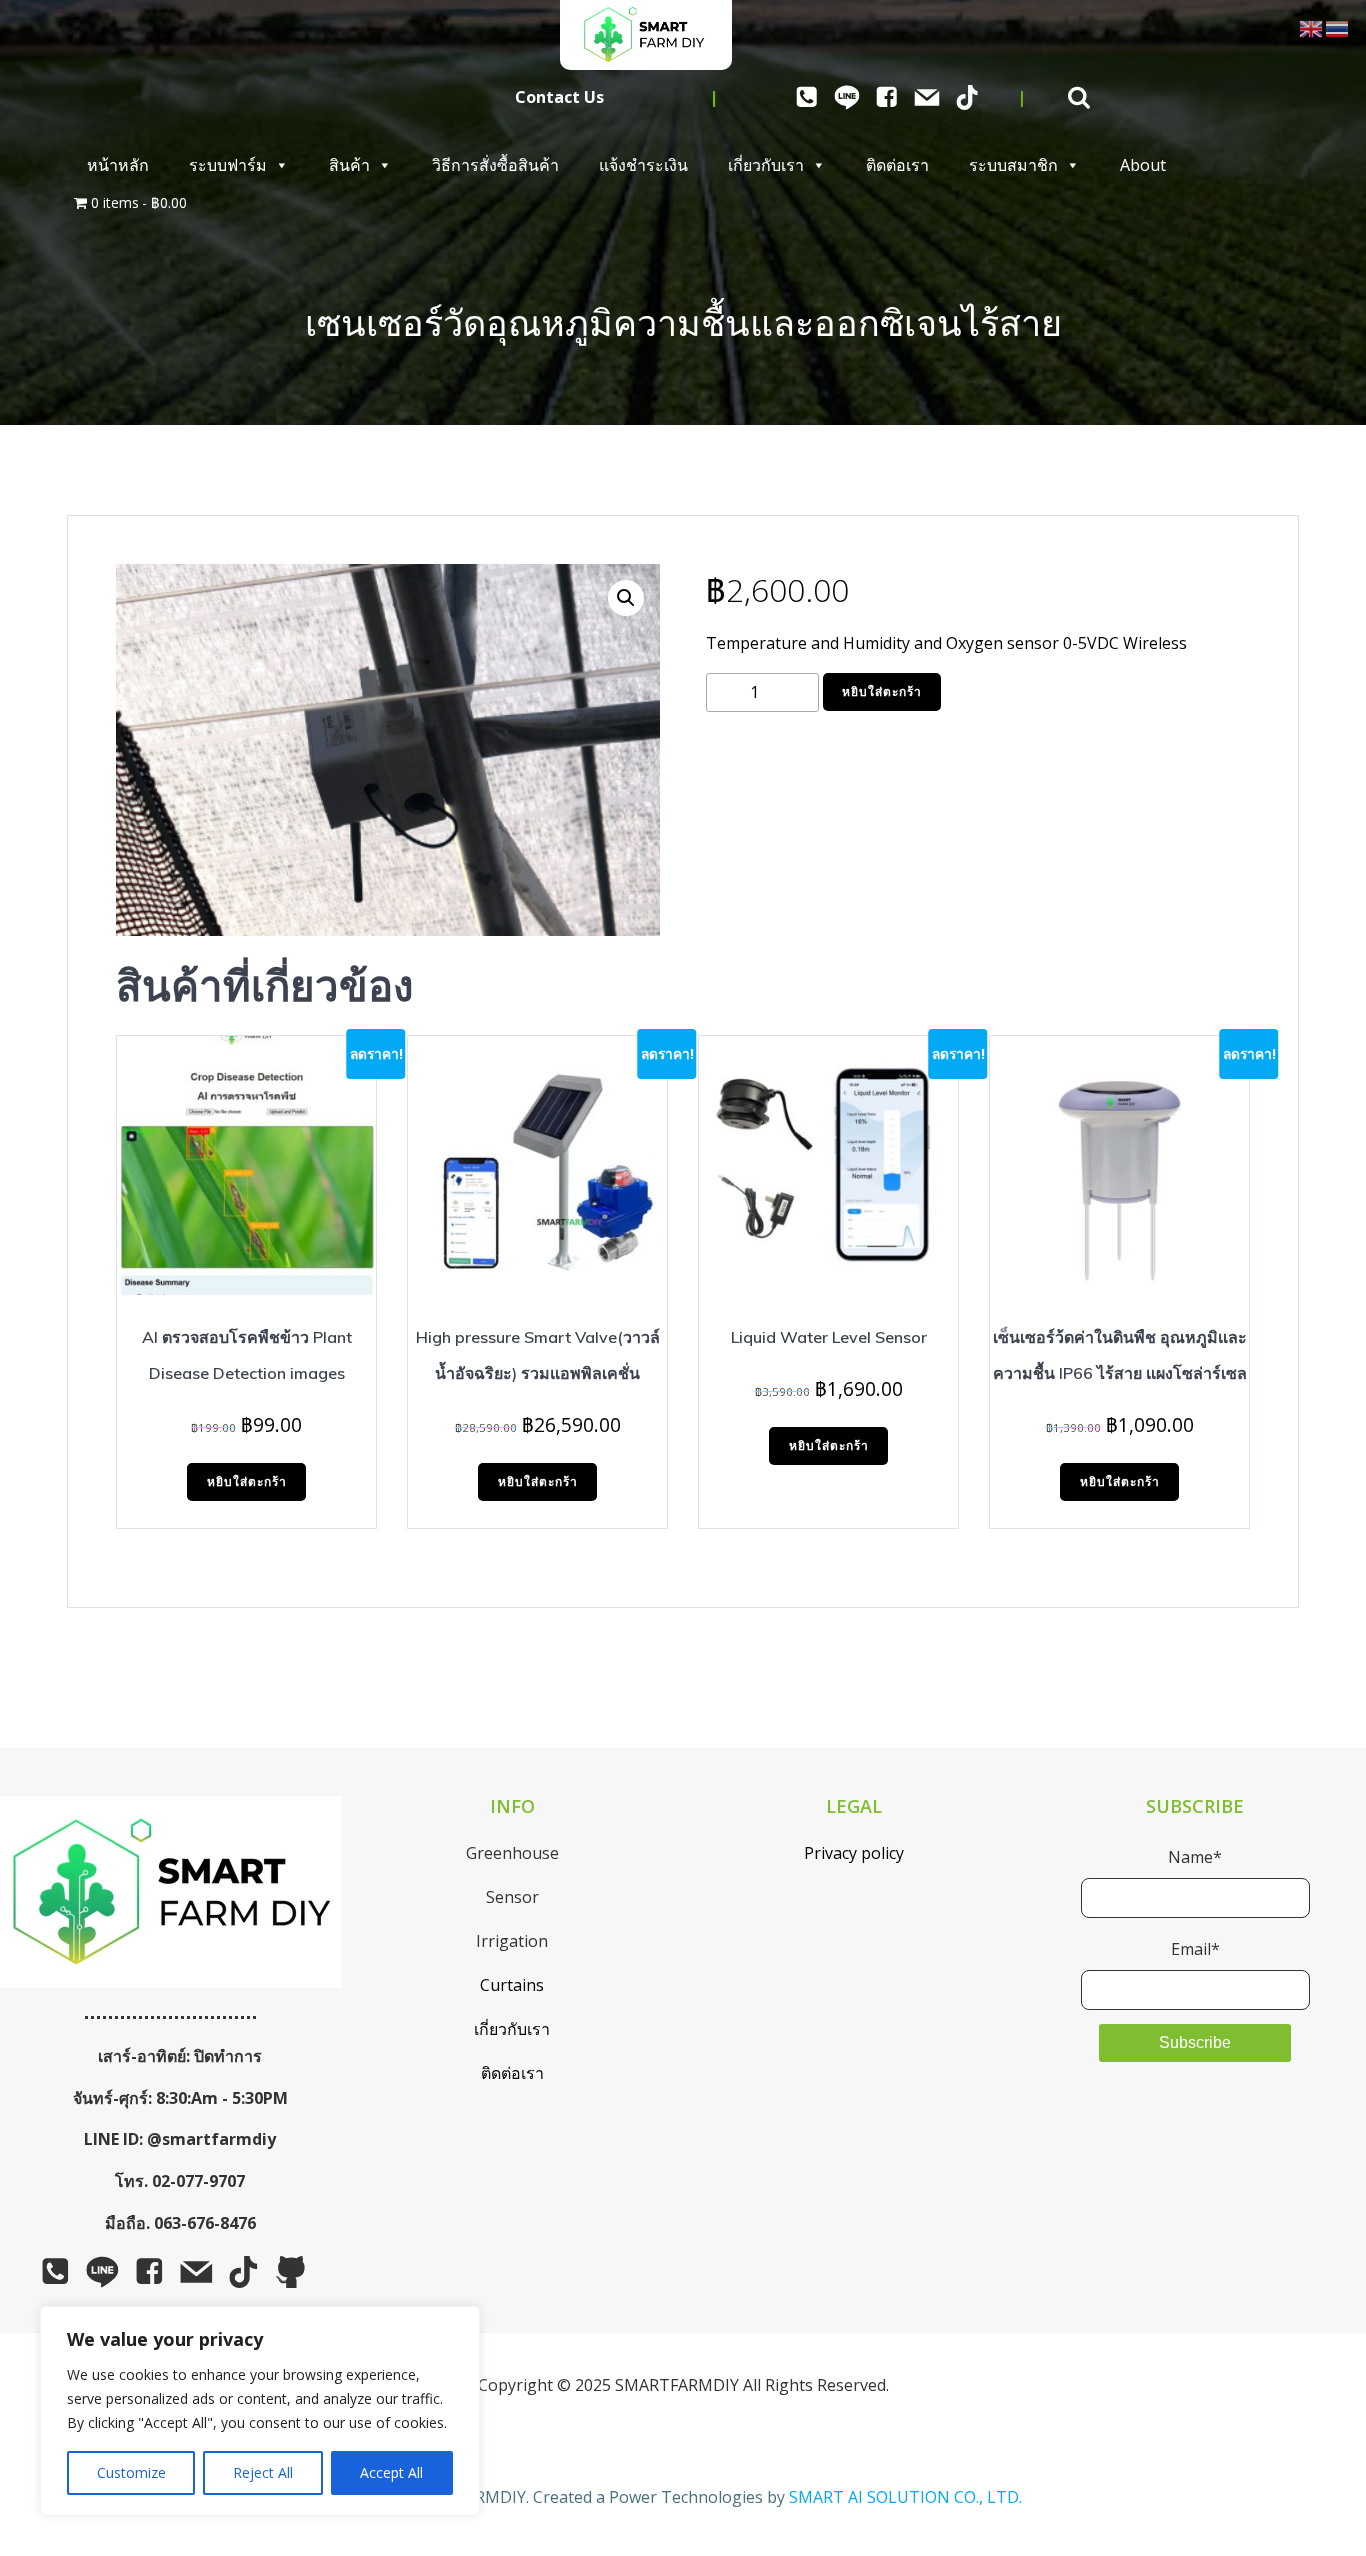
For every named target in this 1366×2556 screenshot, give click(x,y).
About (1143, 165)
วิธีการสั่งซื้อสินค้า (495, 165)
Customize (131, 2472)
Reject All (263, 2472)
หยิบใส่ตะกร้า (882, 691)
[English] (1312, 27)
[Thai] (1338, 27)
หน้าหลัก (118, 165)
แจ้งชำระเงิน (643, 165)
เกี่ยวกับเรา (766, 165)
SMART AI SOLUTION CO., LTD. (905, 2497)
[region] (260, 2411)
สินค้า (349, 165)
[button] (626, 598)
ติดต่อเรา (897, 165)
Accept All (391, 2472)
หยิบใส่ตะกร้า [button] (247, 1481)
